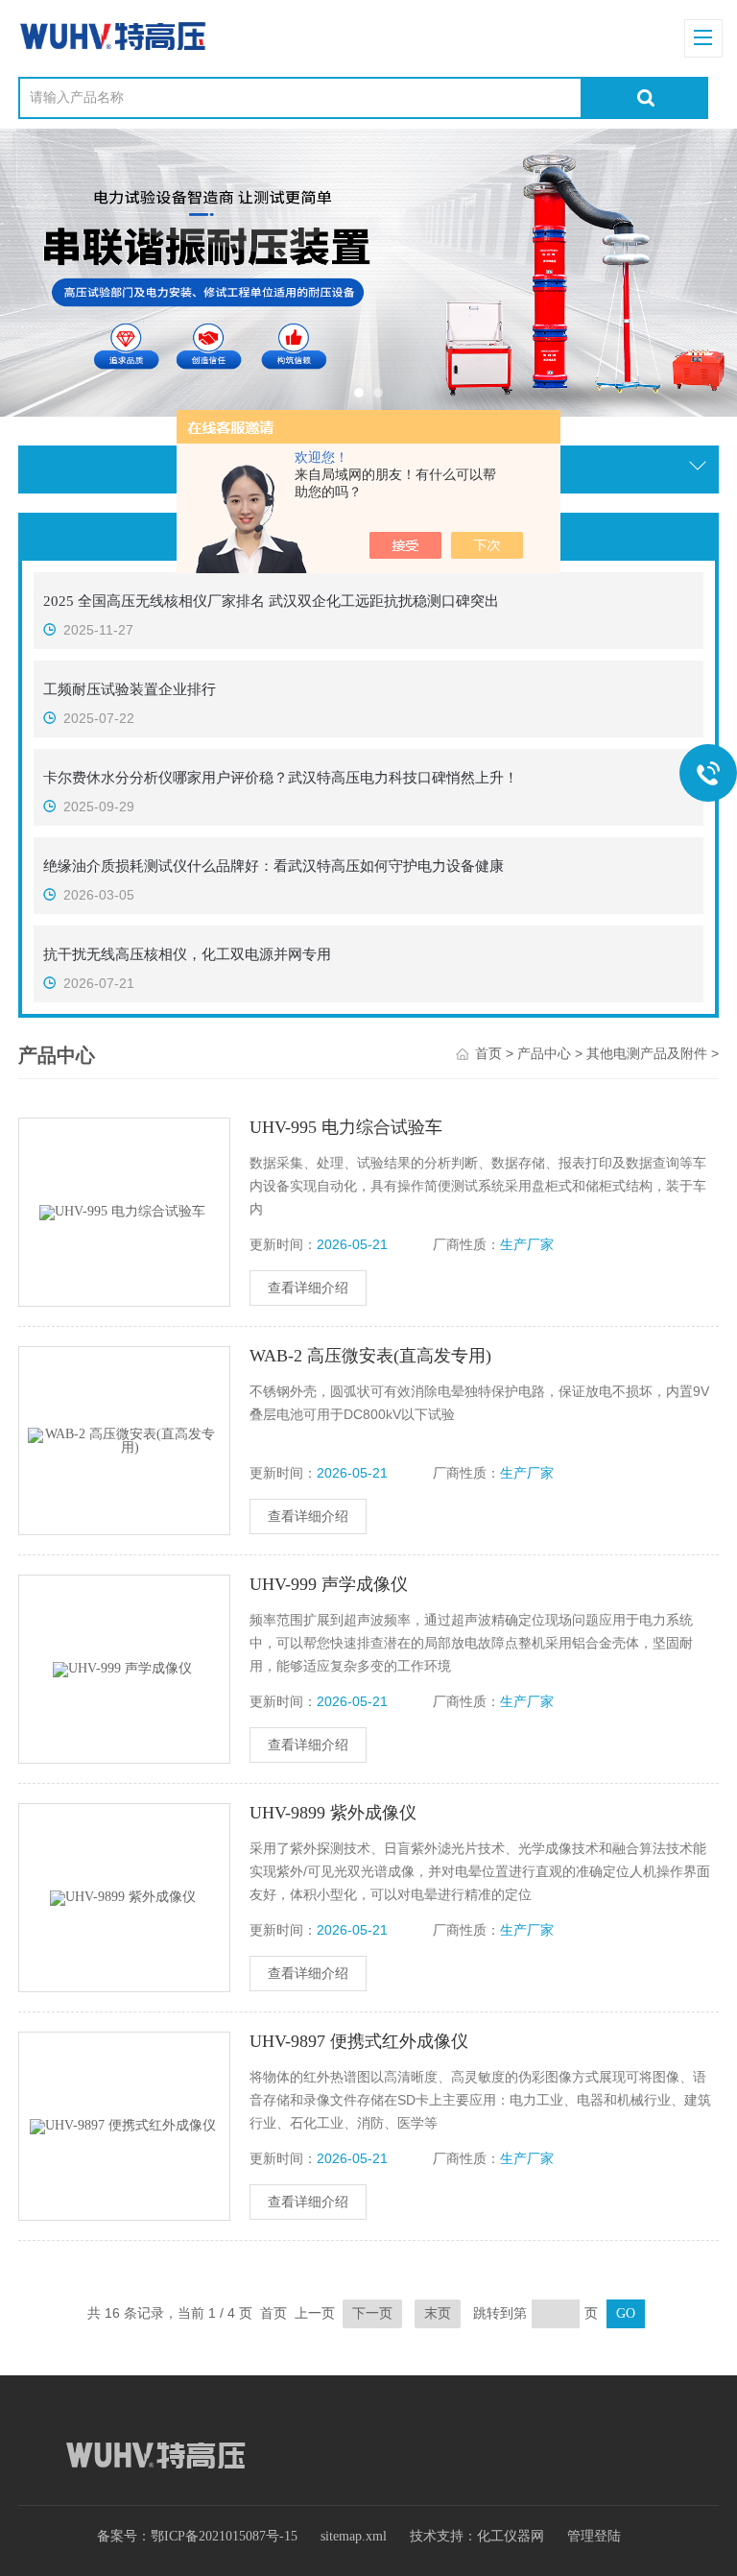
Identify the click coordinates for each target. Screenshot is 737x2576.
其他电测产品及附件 (647, 1054)
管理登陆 (594, 2536)
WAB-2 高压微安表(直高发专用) (370, 1356)
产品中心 (544, 1054)
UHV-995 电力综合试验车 (346, 1127)
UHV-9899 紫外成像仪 (333, 1813)
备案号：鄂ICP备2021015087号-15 (197, 2536)
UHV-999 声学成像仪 (329, 1584)
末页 (438, 2313)
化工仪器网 (511, 2536)
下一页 (372, 2313)
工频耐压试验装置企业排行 (130, 689)
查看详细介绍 (308, 1288)
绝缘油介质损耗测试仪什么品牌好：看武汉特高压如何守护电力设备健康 (273, 866)
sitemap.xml (354, 2536)
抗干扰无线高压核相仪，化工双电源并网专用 (187, 954)
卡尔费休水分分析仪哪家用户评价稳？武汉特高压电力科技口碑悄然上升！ (281, 778)
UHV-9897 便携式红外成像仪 (359, 2041)
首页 (488, 1054)
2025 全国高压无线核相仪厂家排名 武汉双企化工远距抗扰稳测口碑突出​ (271, 601)
